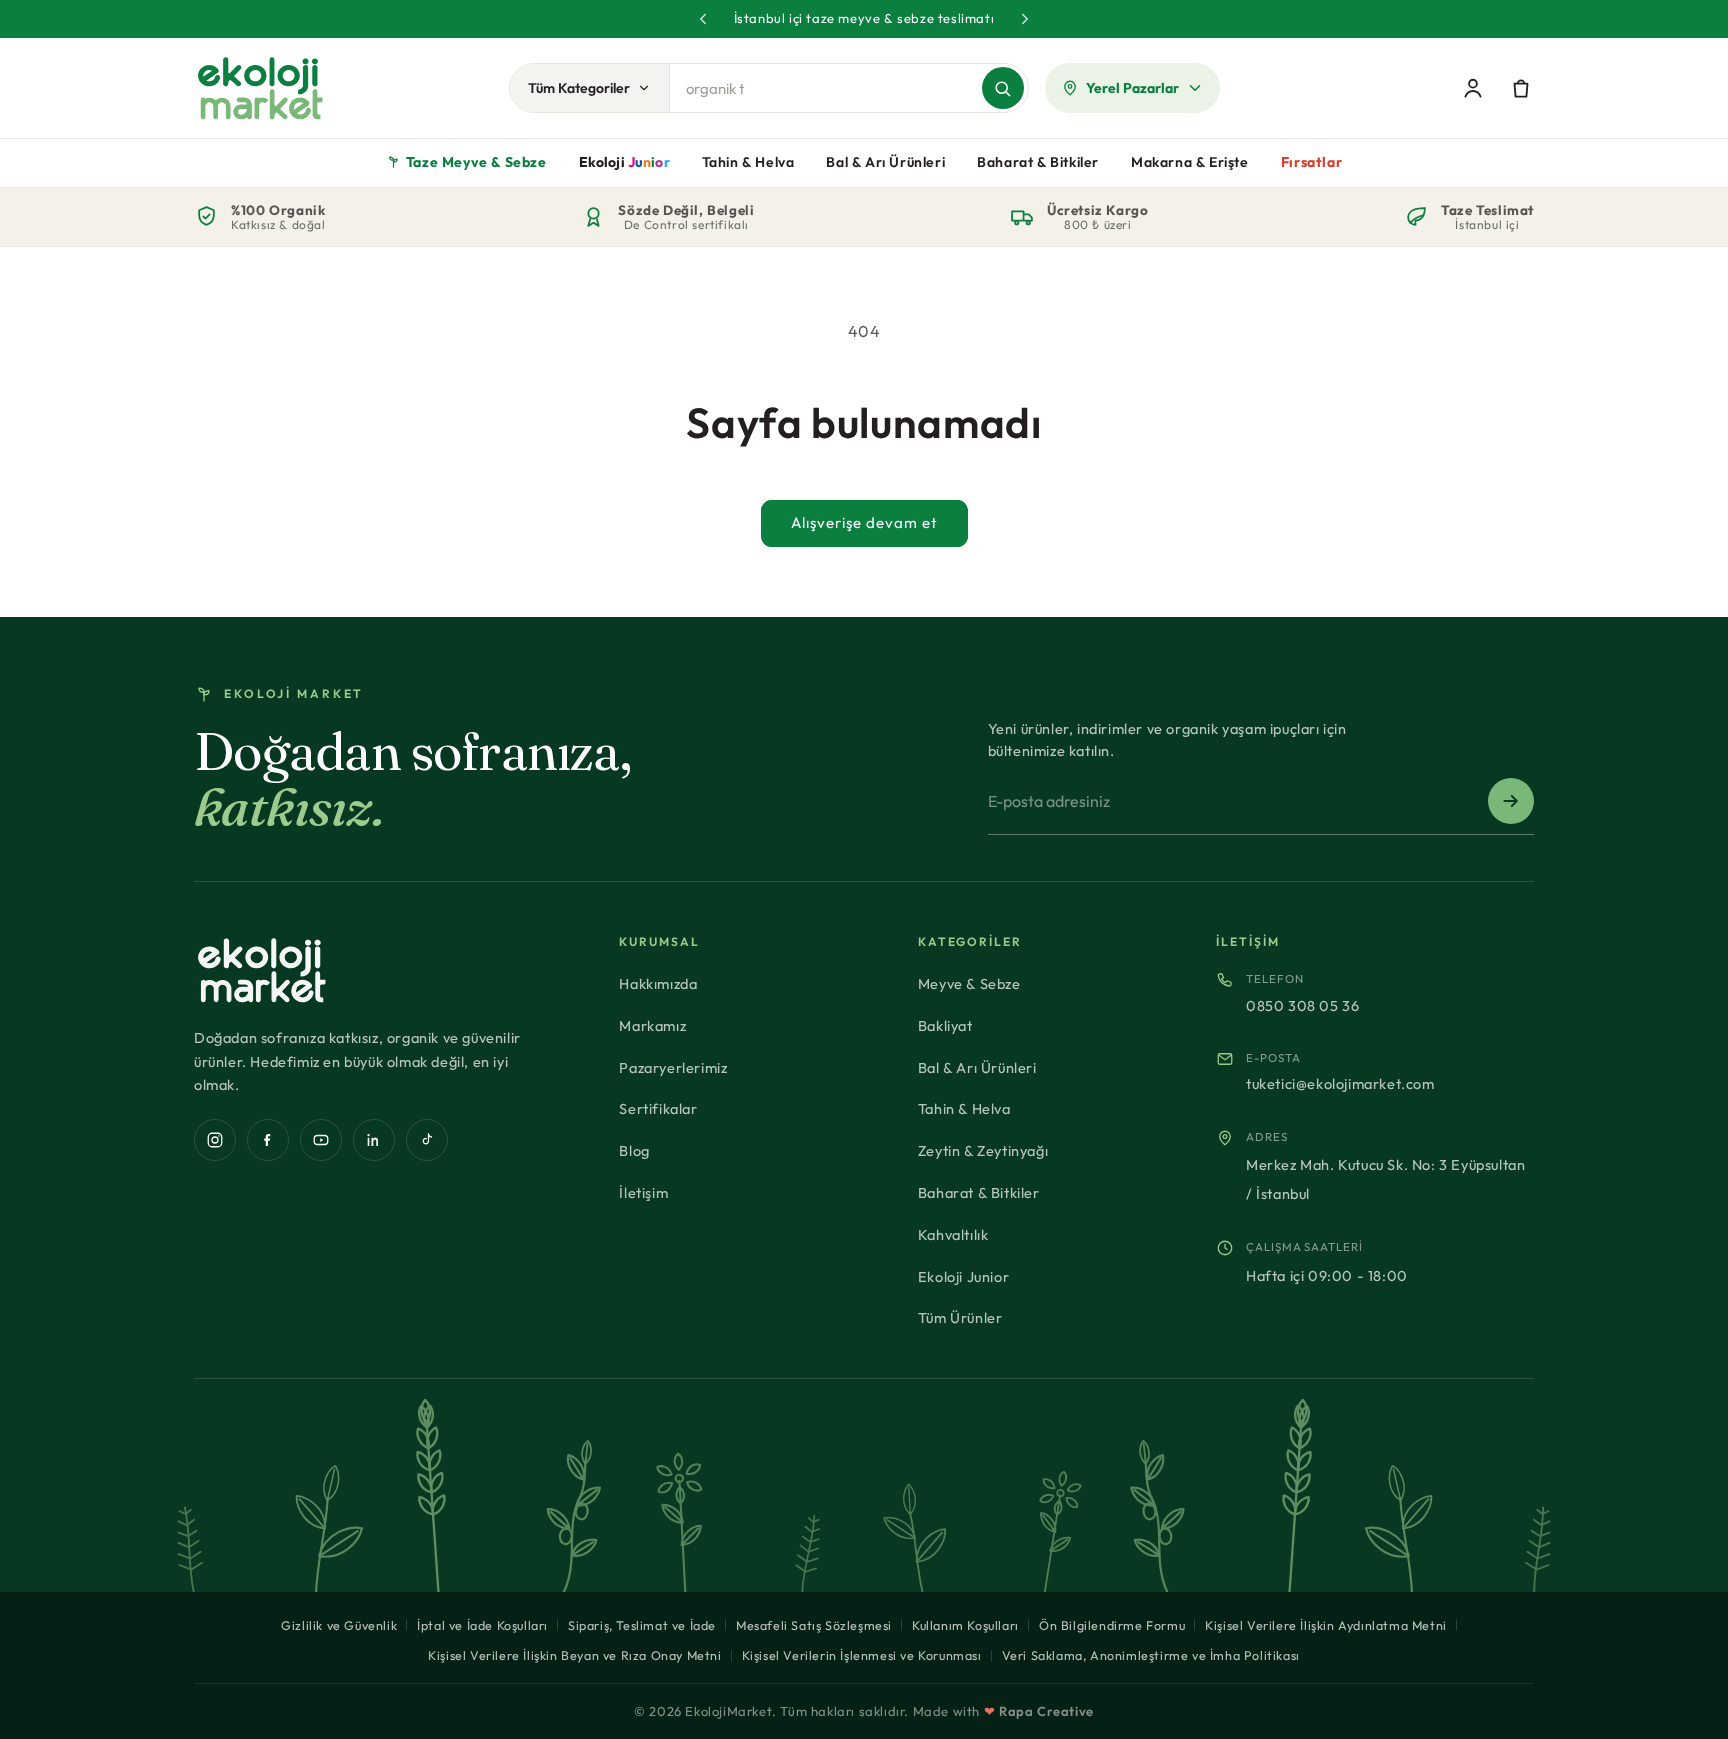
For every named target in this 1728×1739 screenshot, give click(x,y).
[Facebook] (268, 1140)
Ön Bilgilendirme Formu (1112, 1625)
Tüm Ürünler (960, 1317)
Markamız (652, 1025)
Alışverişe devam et (864, 522)
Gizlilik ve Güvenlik (339, 1625)
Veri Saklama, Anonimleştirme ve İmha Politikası (1151, 1655)
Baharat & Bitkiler (1038, 162)
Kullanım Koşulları (965, 1625)
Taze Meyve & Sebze (476, 162)
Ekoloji (624, 162)
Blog (634, 1150)
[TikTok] (427, 1140)
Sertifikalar (658, 1108)
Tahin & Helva (748, 162)
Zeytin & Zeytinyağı (983, 1150)
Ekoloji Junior (963, 1276)
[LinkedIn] (374, 1140)
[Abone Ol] (1511, 801)
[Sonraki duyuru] (1025, 19)
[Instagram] (215, 1140)
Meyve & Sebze (969, 983)
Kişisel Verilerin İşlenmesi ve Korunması (862, 1655)
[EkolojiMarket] (260, 88)
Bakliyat (945, 1025)
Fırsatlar (1311, 162)
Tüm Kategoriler (579, 88)
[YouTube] (321, 1140)
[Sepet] (1521, 88)
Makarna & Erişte (1190, 162)
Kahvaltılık (953, 1234)
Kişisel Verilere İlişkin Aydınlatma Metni (1326, 1625)
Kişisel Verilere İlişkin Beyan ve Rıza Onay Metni (574, 1655)
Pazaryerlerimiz (673, 1067)
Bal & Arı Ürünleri (885, 162)
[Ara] (1003, 88)
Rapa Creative (1046, 1711)
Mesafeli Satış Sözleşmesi (814, 1625)
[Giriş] (1473, 88)
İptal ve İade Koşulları (482, 1625)
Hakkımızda (658, 983)
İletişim (643, 1192)
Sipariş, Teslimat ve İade (642, 1625)
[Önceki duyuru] (703, 19)
